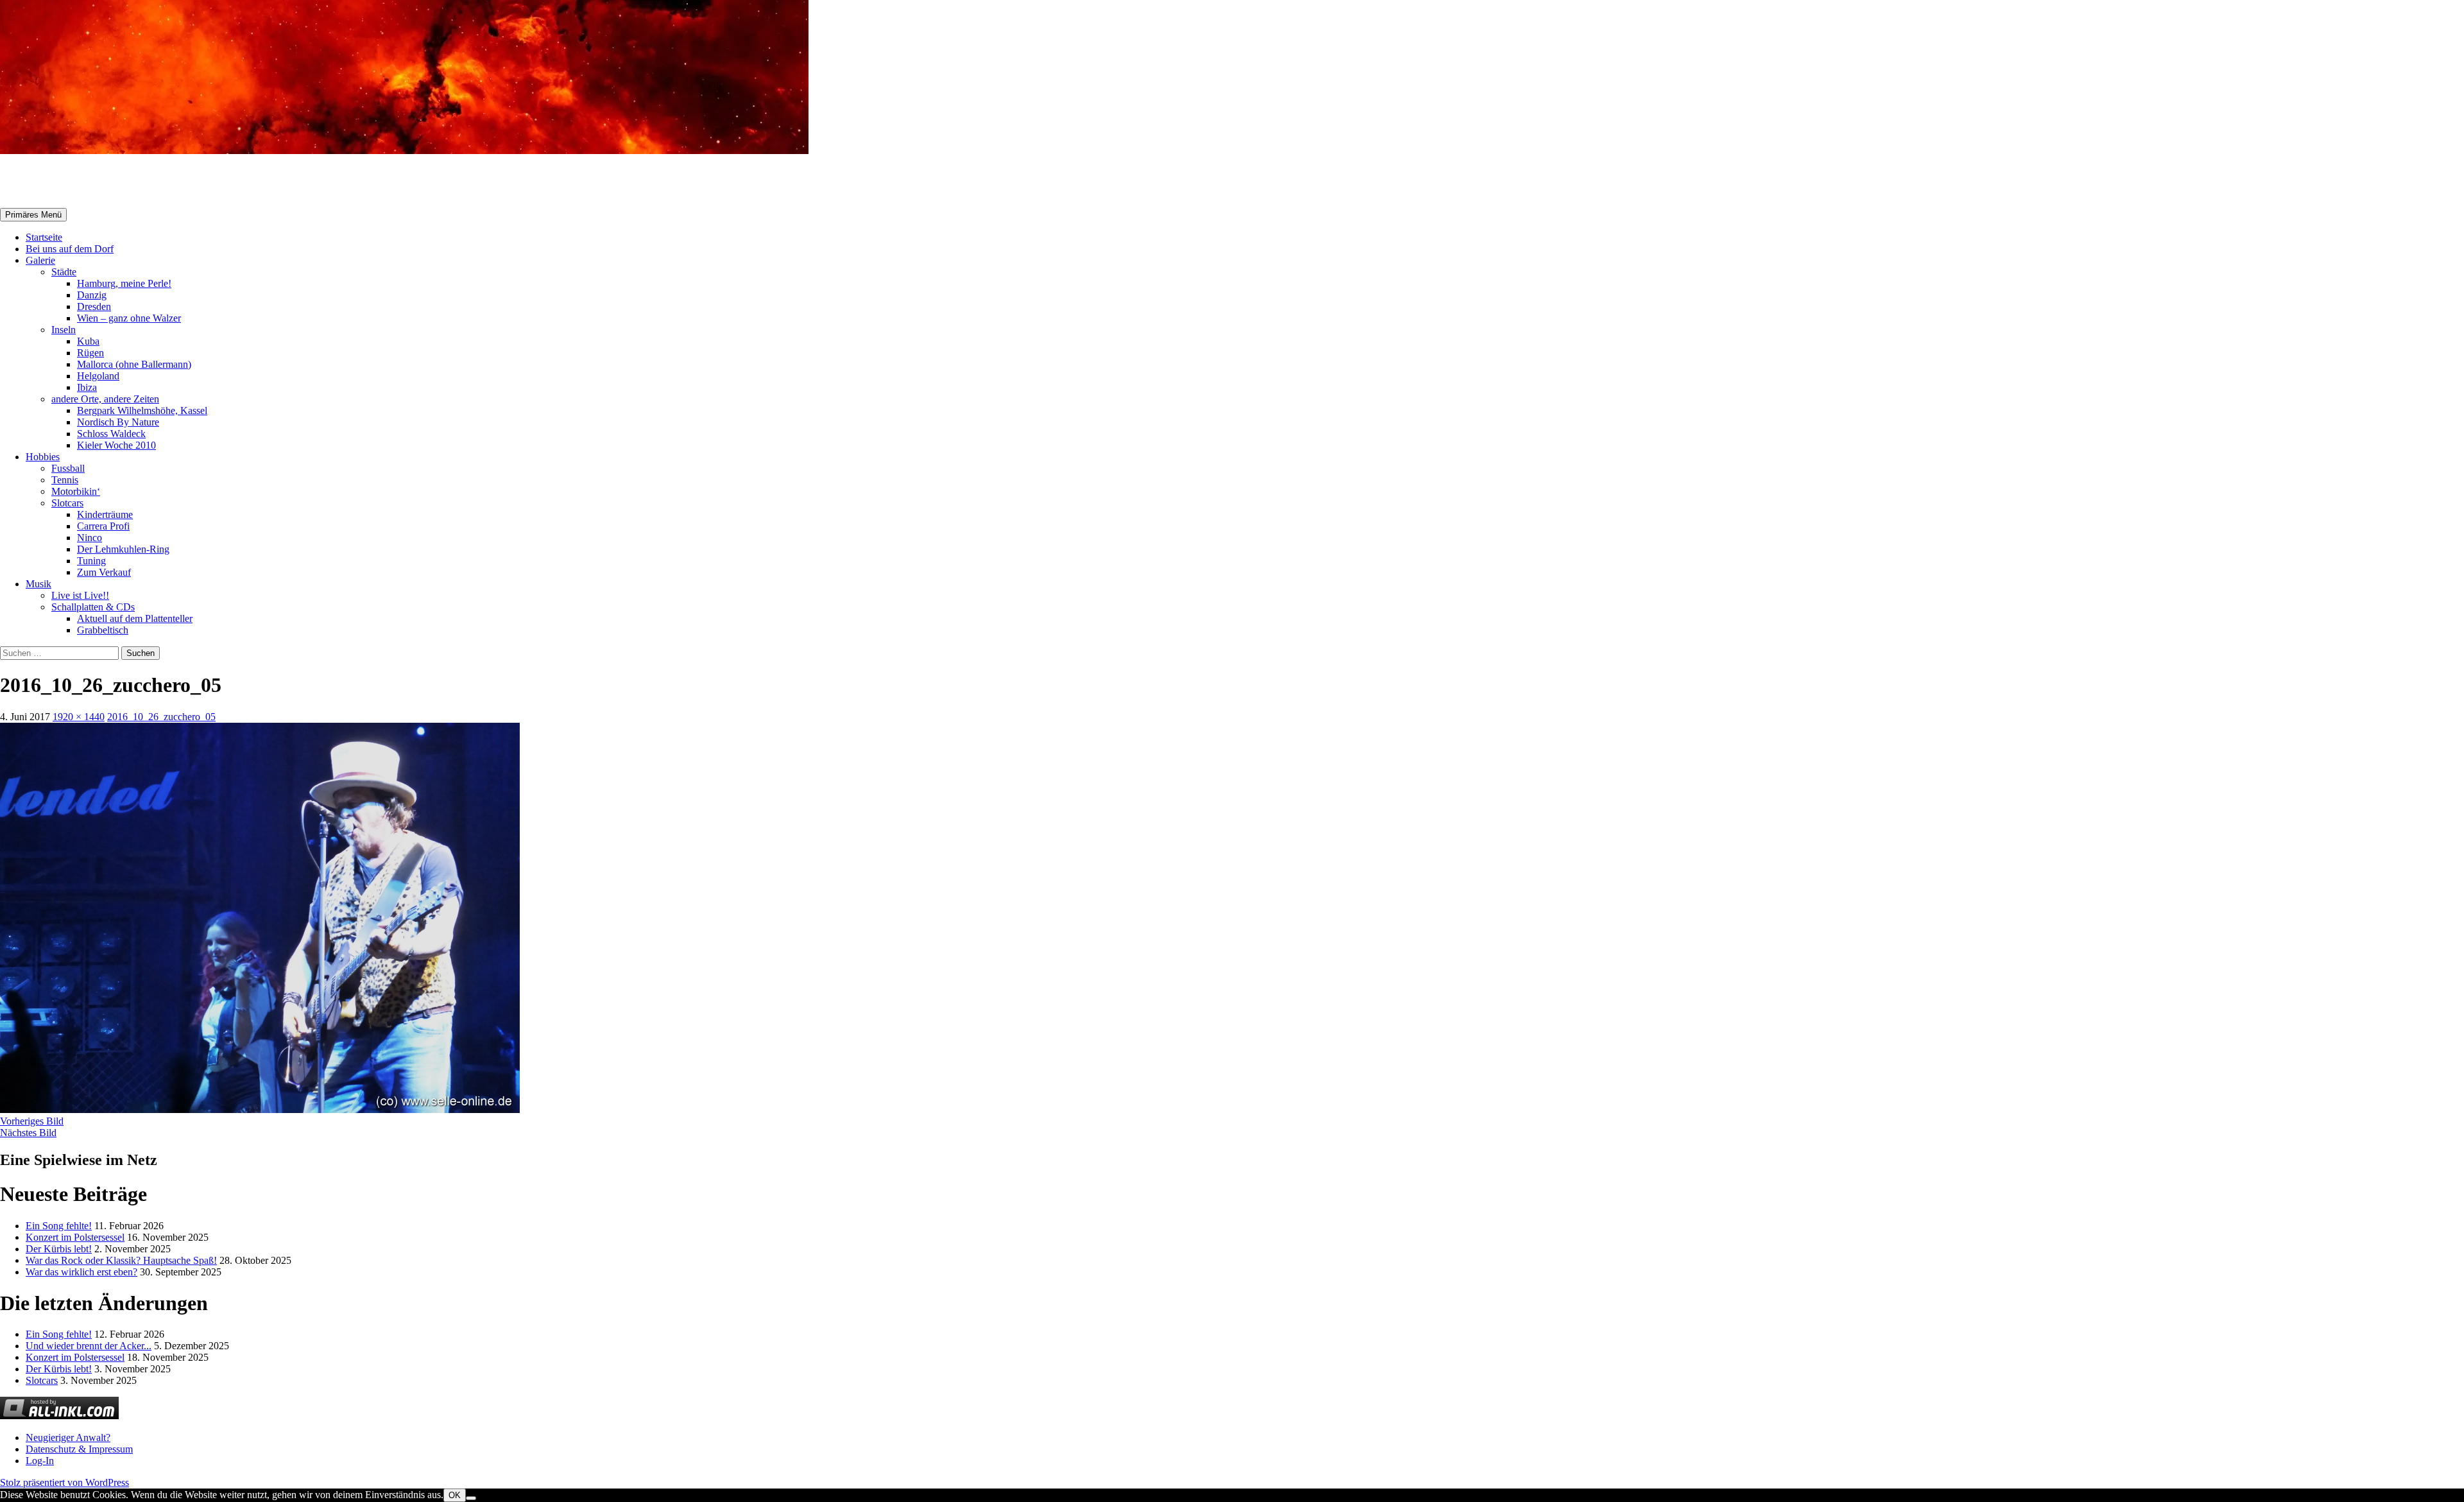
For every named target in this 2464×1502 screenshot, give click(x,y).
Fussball (68, 468)
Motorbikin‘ (76, 491)
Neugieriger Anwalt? (68, 1437)
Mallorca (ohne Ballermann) (134, 364)
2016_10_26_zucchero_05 (161, 717)
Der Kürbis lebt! (59, 1249)
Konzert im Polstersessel (75, 1237)
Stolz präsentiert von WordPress (64, 1482)
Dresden (94, 306)
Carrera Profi (103, 526)
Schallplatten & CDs (93, 607)
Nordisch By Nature (118, 422)
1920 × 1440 (79, 717)
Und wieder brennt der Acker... (89, 1346)
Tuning (91, 561)
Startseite (44, 237)
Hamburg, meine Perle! (124, 283)
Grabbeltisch (103, 630)
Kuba (88, 341)
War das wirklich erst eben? (81, 1272)
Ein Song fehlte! (59, 1226)
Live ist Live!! (80, 595)
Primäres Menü (33, 215)
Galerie (40, 260)
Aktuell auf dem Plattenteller (135, 618)
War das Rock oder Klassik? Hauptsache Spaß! (121, 1260)
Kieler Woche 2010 (116, 445)
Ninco (90, 538)
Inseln (64, 330)
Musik (38, 584)
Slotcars (67, 503)
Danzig (92, 295)
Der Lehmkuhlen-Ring (123, 549)
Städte (64, 272)
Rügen (90, 353)
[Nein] (471, 1498)
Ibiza (87, 387)
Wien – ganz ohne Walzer (129, 318)
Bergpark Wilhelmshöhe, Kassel (142, 410)
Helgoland (98, 376)
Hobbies (43, 457)
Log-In (40, 1461)
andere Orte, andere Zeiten (105, 399)
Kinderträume (105, 514)
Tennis (65, 480)
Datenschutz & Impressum (79, 1449)
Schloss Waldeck (111, 434)
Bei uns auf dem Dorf (70, 249)
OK (455, 1495)
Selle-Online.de (67, 182)
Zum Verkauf (104, 572)
